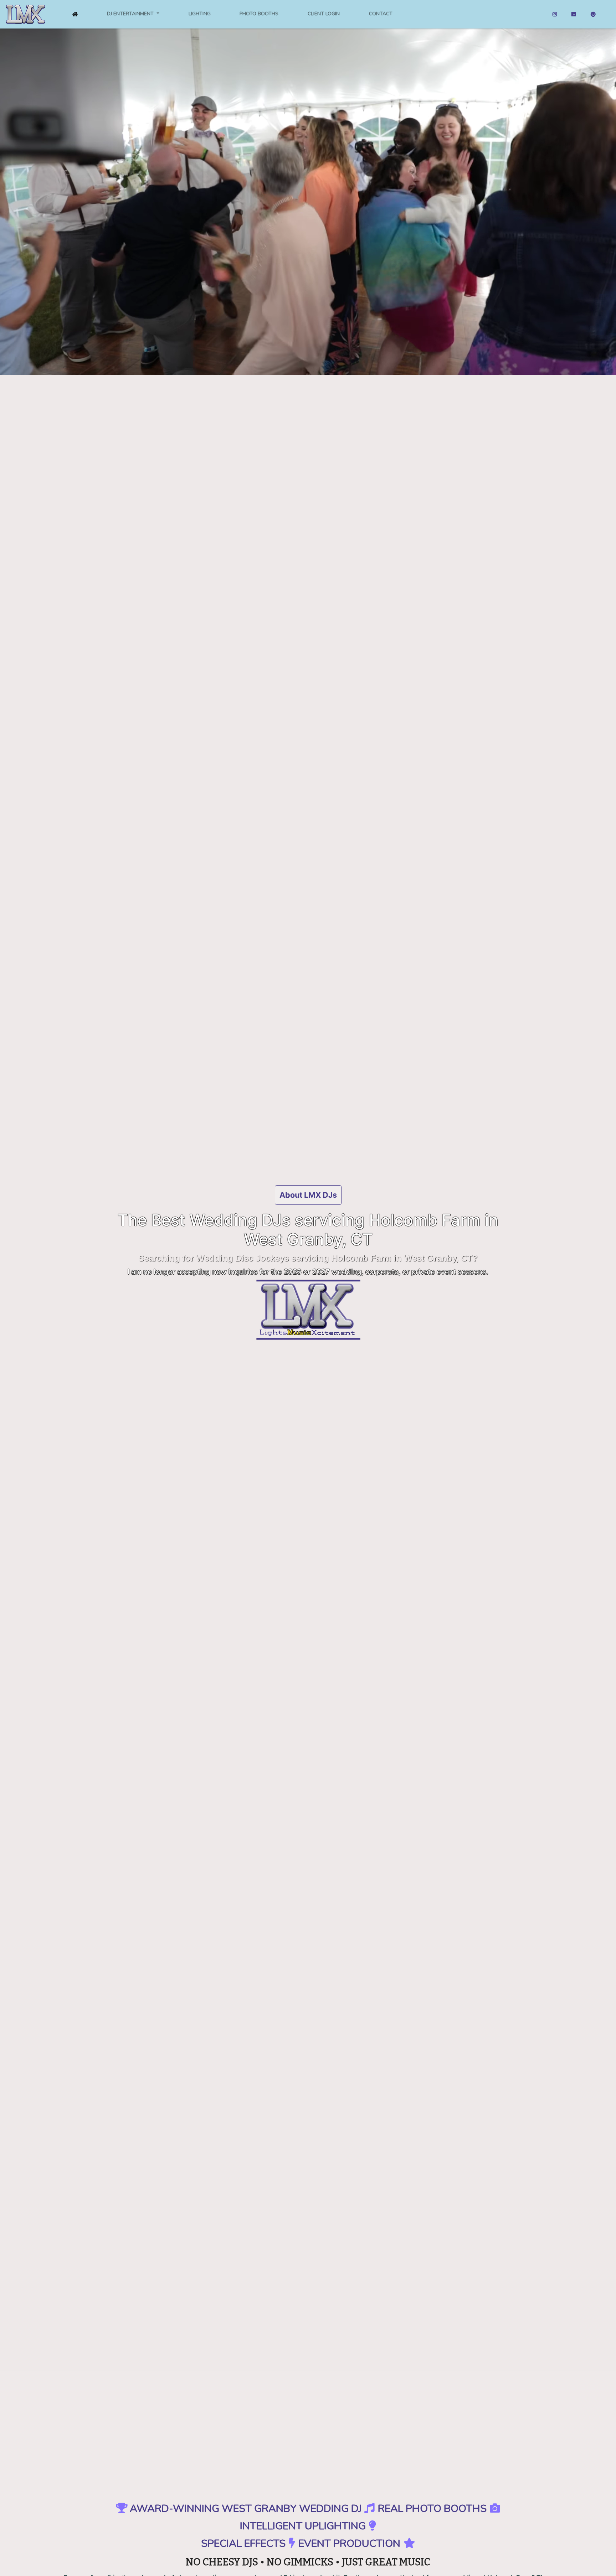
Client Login (324, 14)
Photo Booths (259, 14)
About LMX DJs (308, 1195)
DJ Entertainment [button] (131, 14)
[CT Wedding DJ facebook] (574, 14)
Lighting (200, 14)
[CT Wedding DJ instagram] (555, 14)
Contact (381, 14)
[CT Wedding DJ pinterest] (593, 14)
